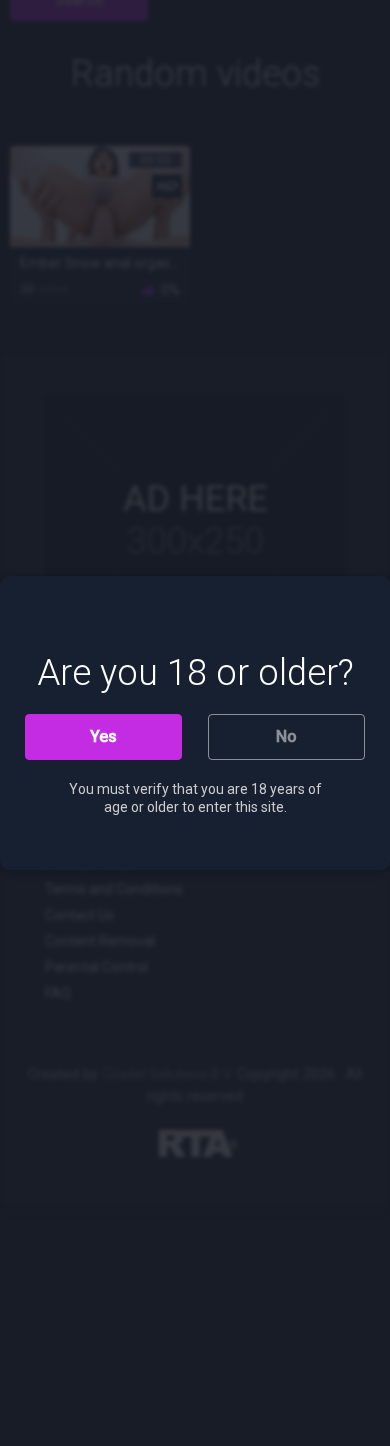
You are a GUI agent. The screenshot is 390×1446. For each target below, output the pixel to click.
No (286, 736)
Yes (103, 736)
